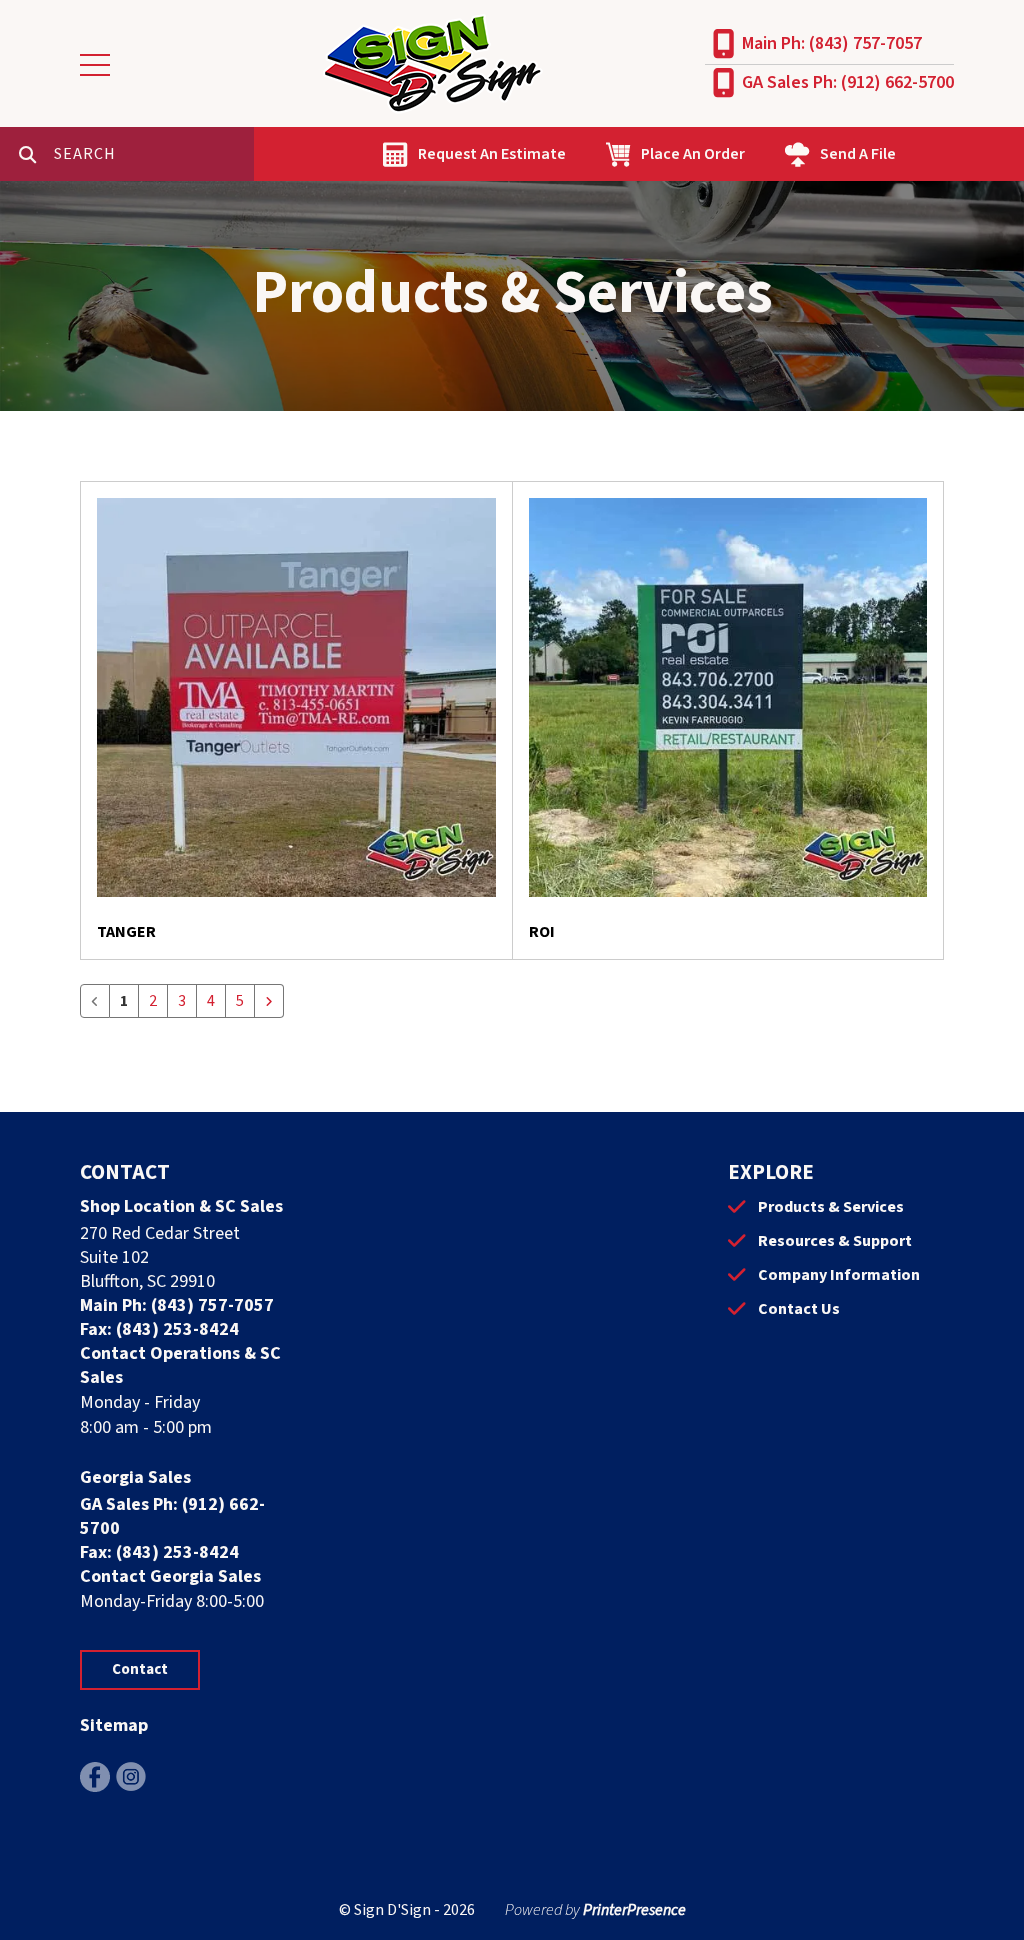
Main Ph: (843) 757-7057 (832, 43)
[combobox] (154, 154)
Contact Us (799, 1309)
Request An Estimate (492, 154)
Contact (140, 1669)
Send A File (858, 154)
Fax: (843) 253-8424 (159, 1329)
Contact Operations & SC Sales (180, 1365)
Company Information (839, 1275)
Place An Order (693, 154)
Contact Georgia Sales (170, 1576)
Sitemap (114, 1725)
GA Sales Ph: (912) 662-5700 (848, 82)
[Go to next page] (269, 1001)
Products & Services (831, 1207)
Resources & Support (835, 1241)
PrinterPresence (634, 1910)
